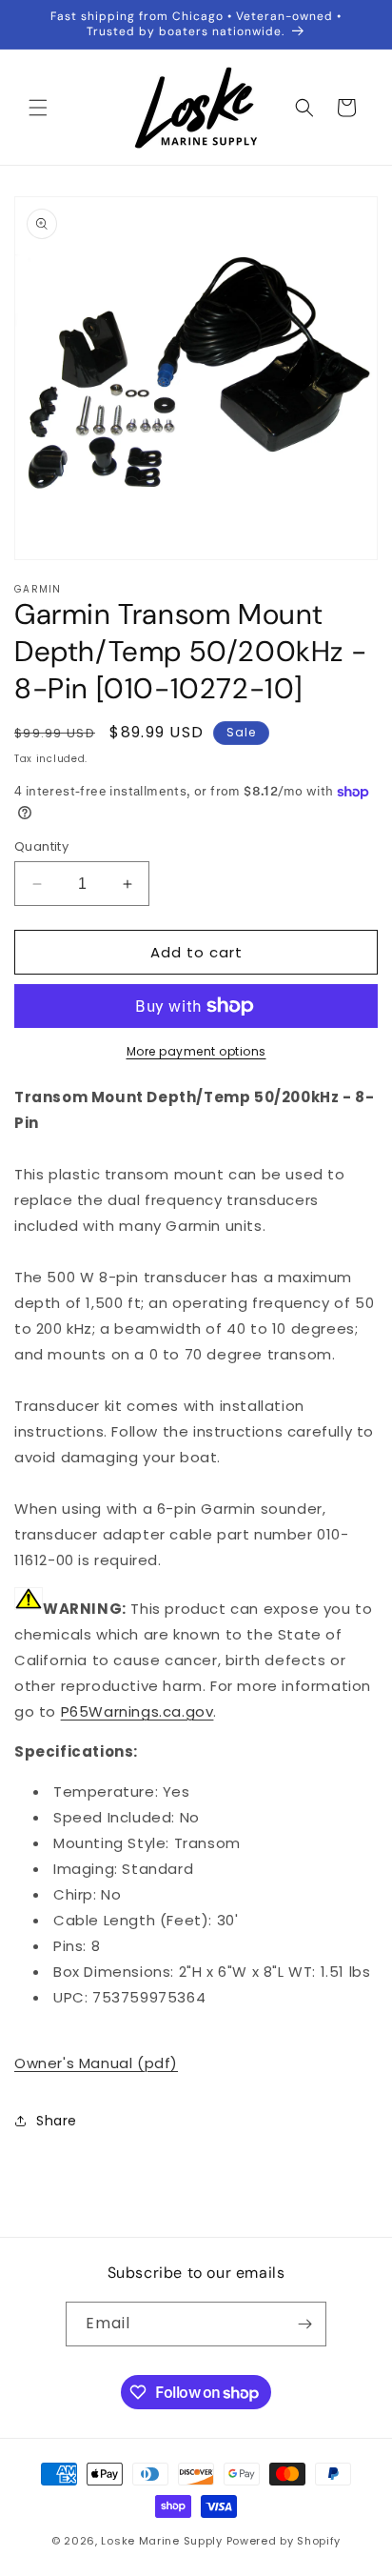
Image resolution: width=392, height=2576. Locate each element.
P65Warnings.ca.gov (137, 1711)
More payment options (196, 1051)
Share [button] (57, 2121)
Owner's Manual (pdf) (96, 2063)
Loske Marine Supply (161, 2541)
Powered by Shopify (284, 2541)
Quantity (41, 846)
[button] (38, 108)
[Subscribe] (304, 2324)
